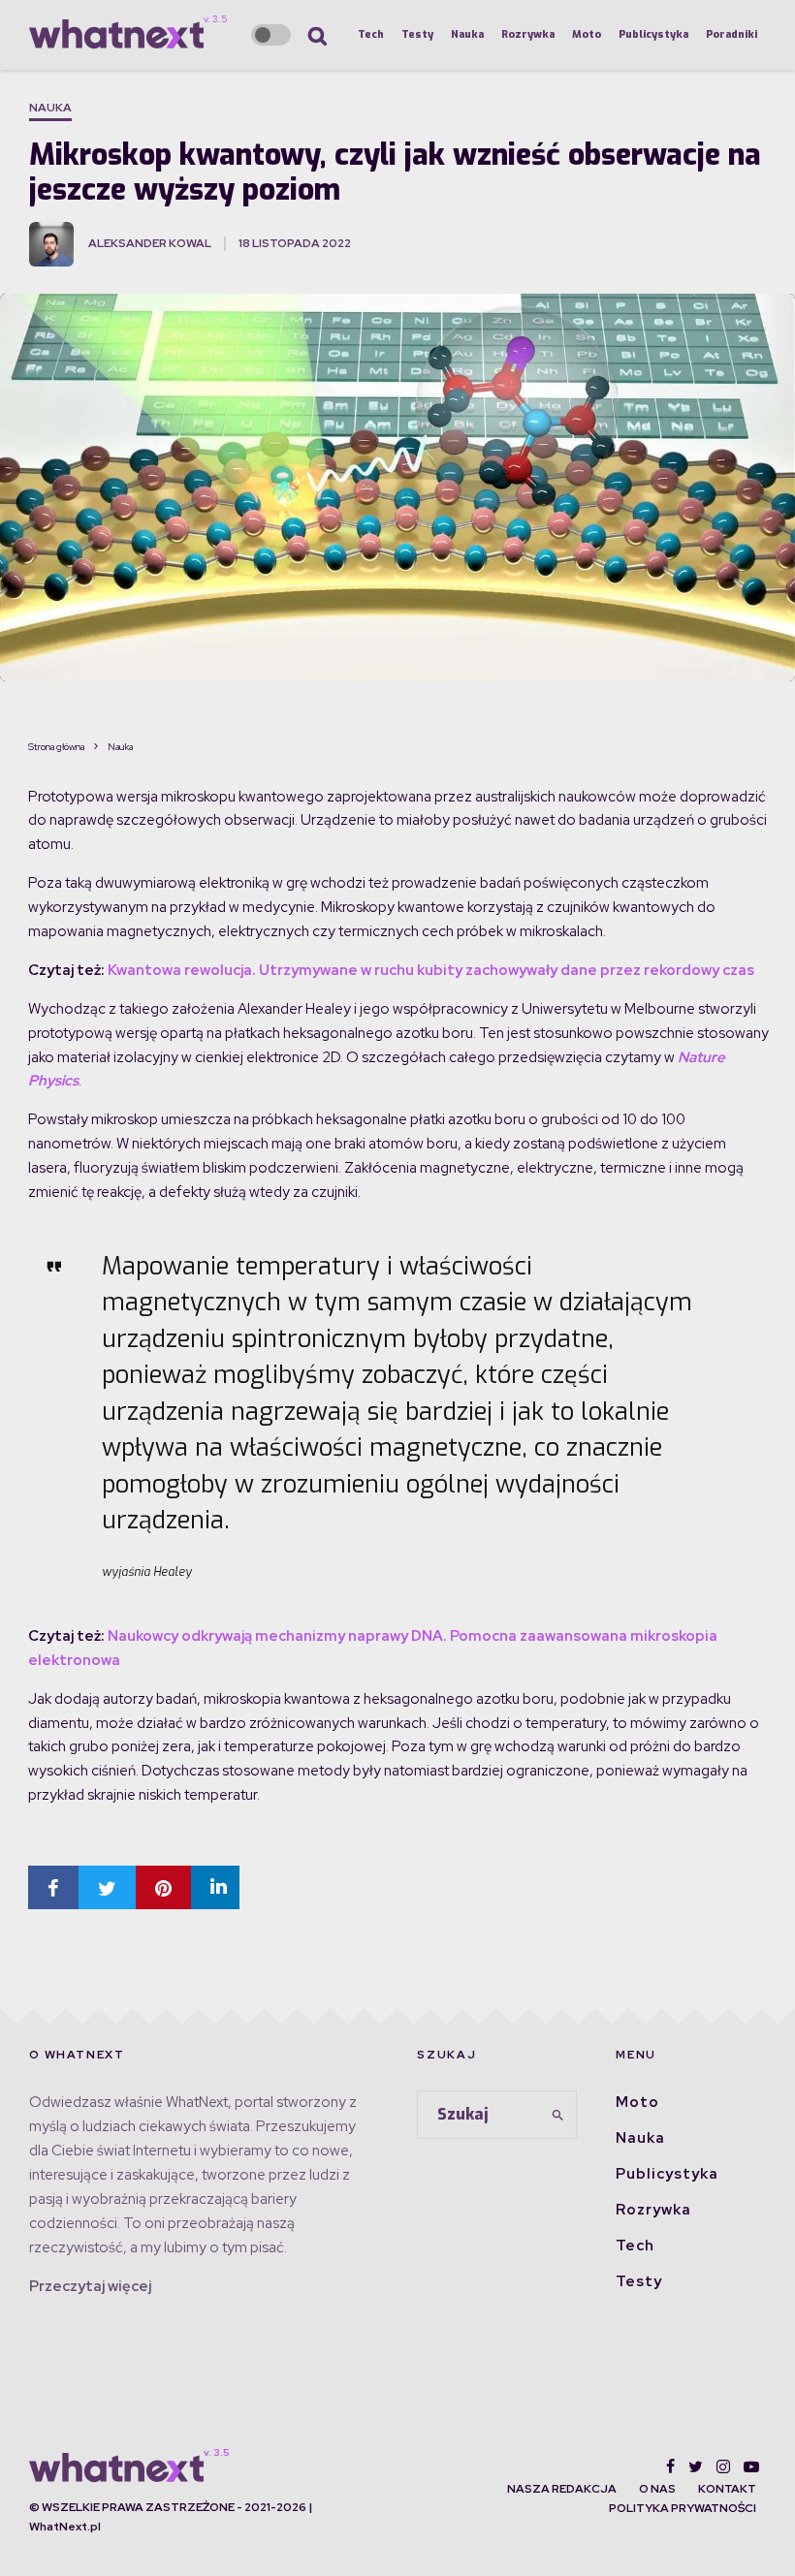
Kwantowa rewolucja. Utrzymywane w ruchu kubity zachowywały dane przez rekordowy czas (431, 970)
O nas (657, 2489)
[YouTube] (751, 2466)
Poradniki (731, 34)
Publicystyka (653, 34)
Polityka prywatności (683, 2508)
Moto (587, 34)
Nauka (467, 34)
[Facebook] (670, 2466)
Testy (417, 34)
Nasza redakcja (562, 2489)
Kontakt (727, 2489)
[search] (558, 2115)
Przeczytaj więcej (90, 2286)
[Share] (53, 1887)
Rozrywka (528, 34)
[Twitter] (696, 2466)
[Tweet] (107, 1887)
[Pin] (163, 1887)
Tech (371, 34)
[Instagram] (723, 2466)
